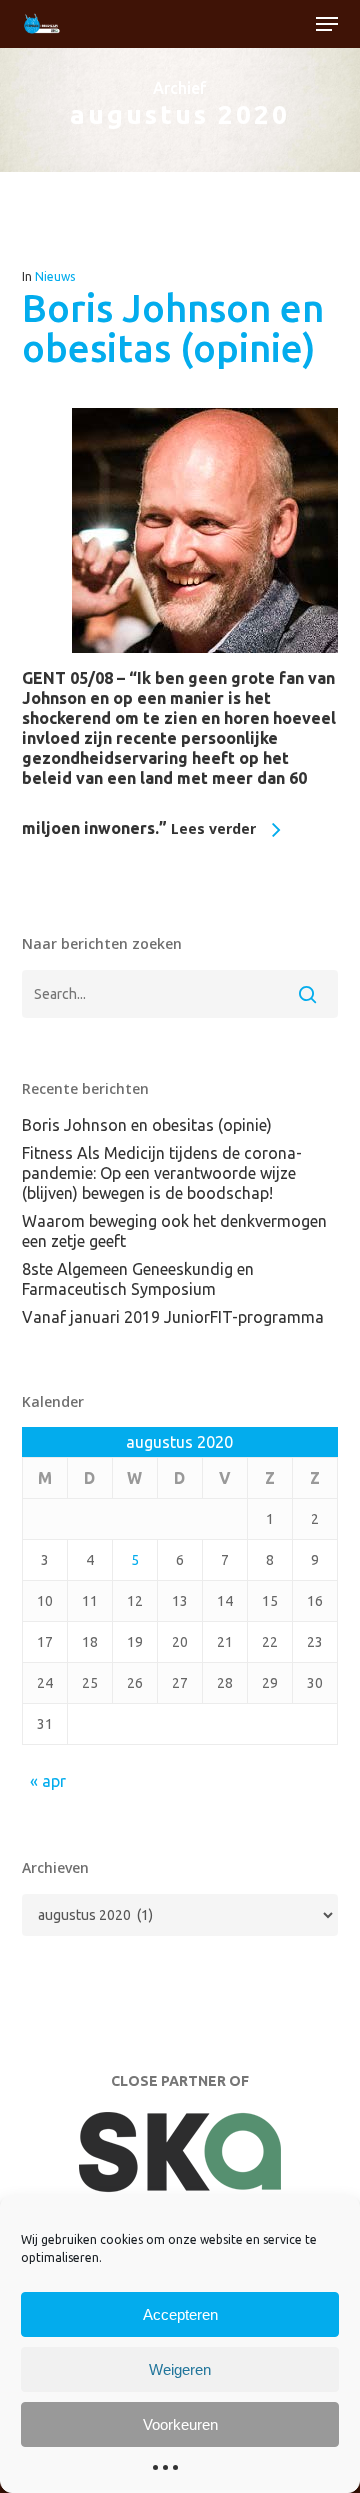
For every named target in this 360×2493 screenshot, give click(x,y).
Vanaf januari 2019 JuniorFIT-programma (173, 1317)
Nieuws (55, 276)
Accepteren (180, 2314)
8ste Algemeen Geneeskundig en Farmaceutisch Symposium (138, 1279)
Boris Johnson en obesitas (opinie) (173, 328)
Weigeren (180, 2369)
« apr (48, 1781)
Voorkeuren (180, 2424)
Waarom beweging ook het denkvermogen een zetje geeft (174, 1231)
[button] (327, 24)
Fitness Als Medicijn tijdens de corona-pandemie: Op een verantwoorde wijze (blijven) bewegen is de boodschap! (162, 1173)
